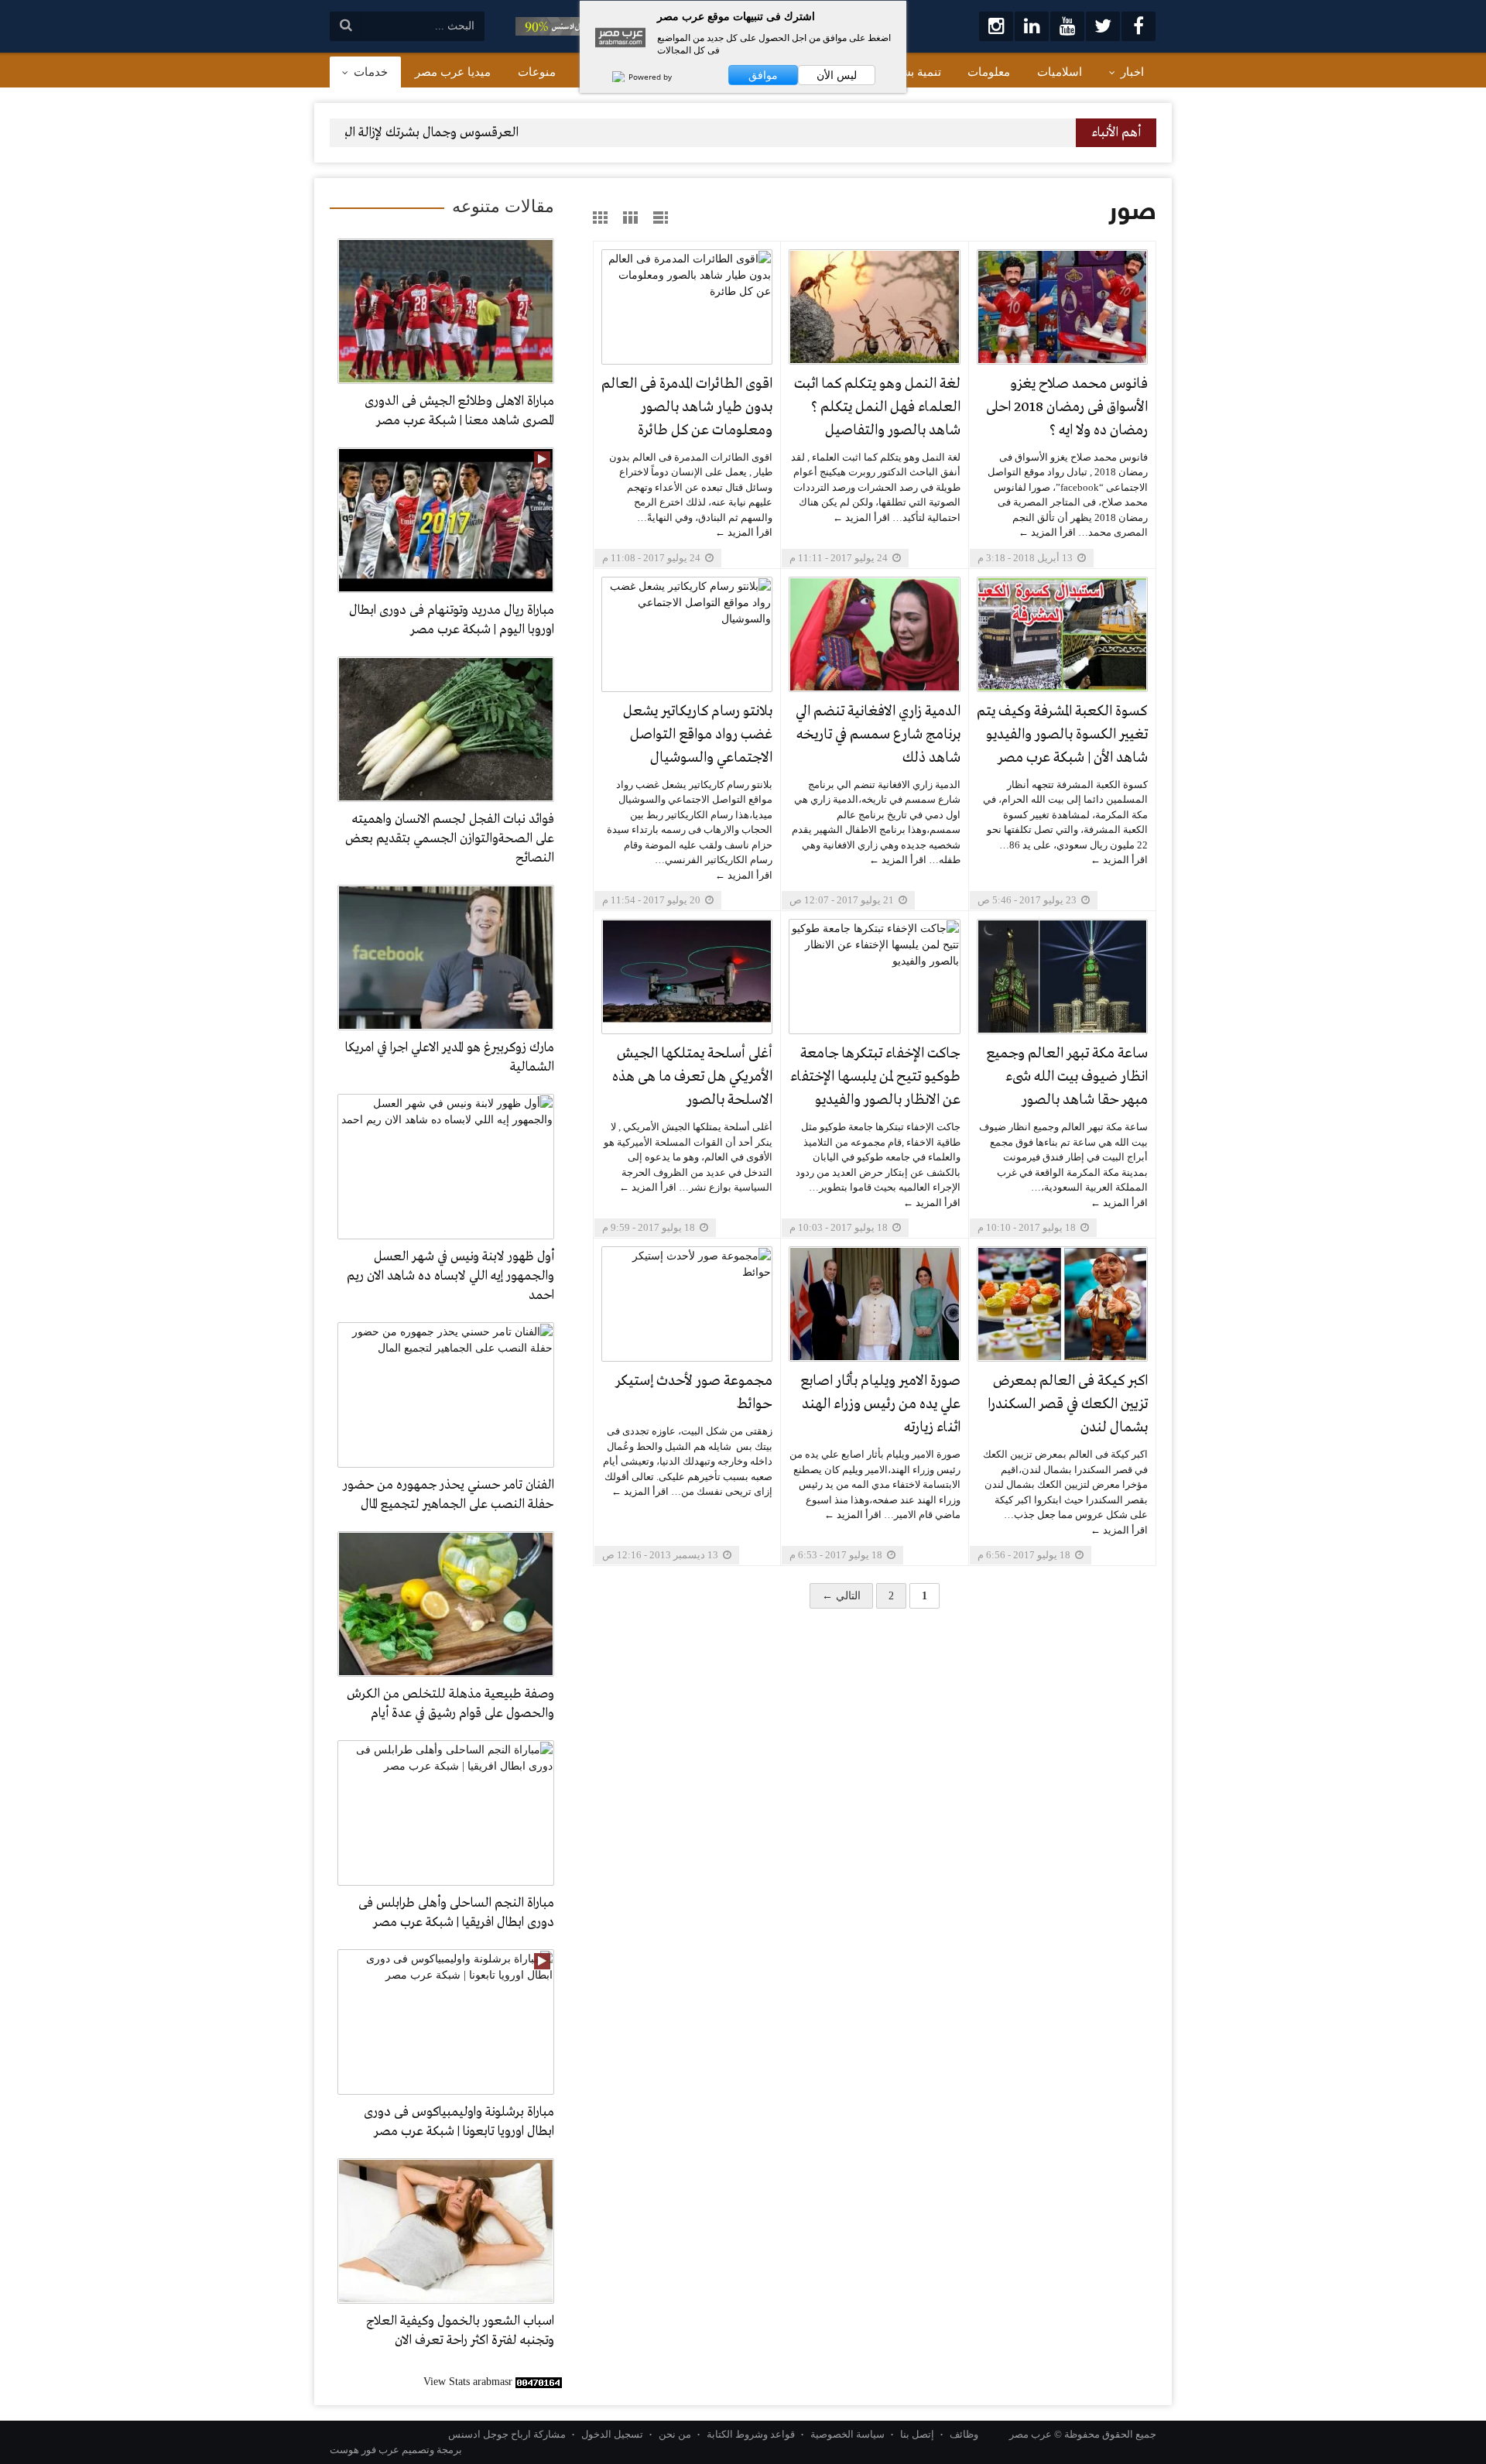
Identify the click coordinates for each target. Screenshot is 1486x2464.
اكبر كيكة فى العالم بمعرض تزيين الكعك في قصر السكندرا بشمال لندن (1068, 1404)
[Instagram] (996, 26)
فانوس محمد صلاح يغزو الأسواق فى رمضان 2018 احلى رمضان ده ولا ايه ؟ (1067, 407)
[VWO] (611, 77)
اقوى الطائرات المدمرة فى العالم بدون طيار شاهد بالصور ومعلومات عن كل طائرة (687, 407)
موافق (763, 75)
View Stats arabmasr (468, 2382)
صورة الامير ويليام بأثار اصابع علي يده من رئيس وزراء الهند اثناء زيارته (880, 1404)
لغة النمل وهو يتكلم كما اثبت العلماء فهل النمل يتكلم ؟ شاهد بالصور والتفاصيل (877, 407)
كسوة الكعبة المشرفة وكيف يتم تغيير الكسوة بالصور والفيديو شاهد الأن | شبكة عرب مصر (1062, 735)
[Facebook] (1138, 26)
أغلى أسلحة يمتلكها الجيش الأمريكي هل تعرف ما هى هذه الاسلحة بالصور (692, 1077)
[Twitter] (1103, 26)
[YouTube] (1067, 26)
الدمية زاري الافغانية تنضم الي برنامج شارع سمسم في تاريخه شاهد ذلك (878, 735)
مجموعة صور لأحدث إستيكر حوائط (694, 1393)
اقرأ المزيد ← (1047, 532)
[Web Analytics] (539, 2382)
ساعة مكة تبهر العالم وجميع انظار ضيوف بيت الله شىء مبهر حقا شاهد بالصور (1067, 1077)
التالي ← (841, 1596)
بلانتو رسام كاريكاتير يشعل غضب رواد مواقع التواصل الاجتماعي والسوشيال (698, 735)
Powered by (649, 77)
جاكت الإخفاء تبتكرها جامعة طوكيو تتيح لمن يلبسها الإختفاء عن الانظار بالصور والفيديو (875, 1077)
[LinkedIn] (1032, 26)
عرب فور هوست (365, 2450)
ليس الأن (837, 75)
